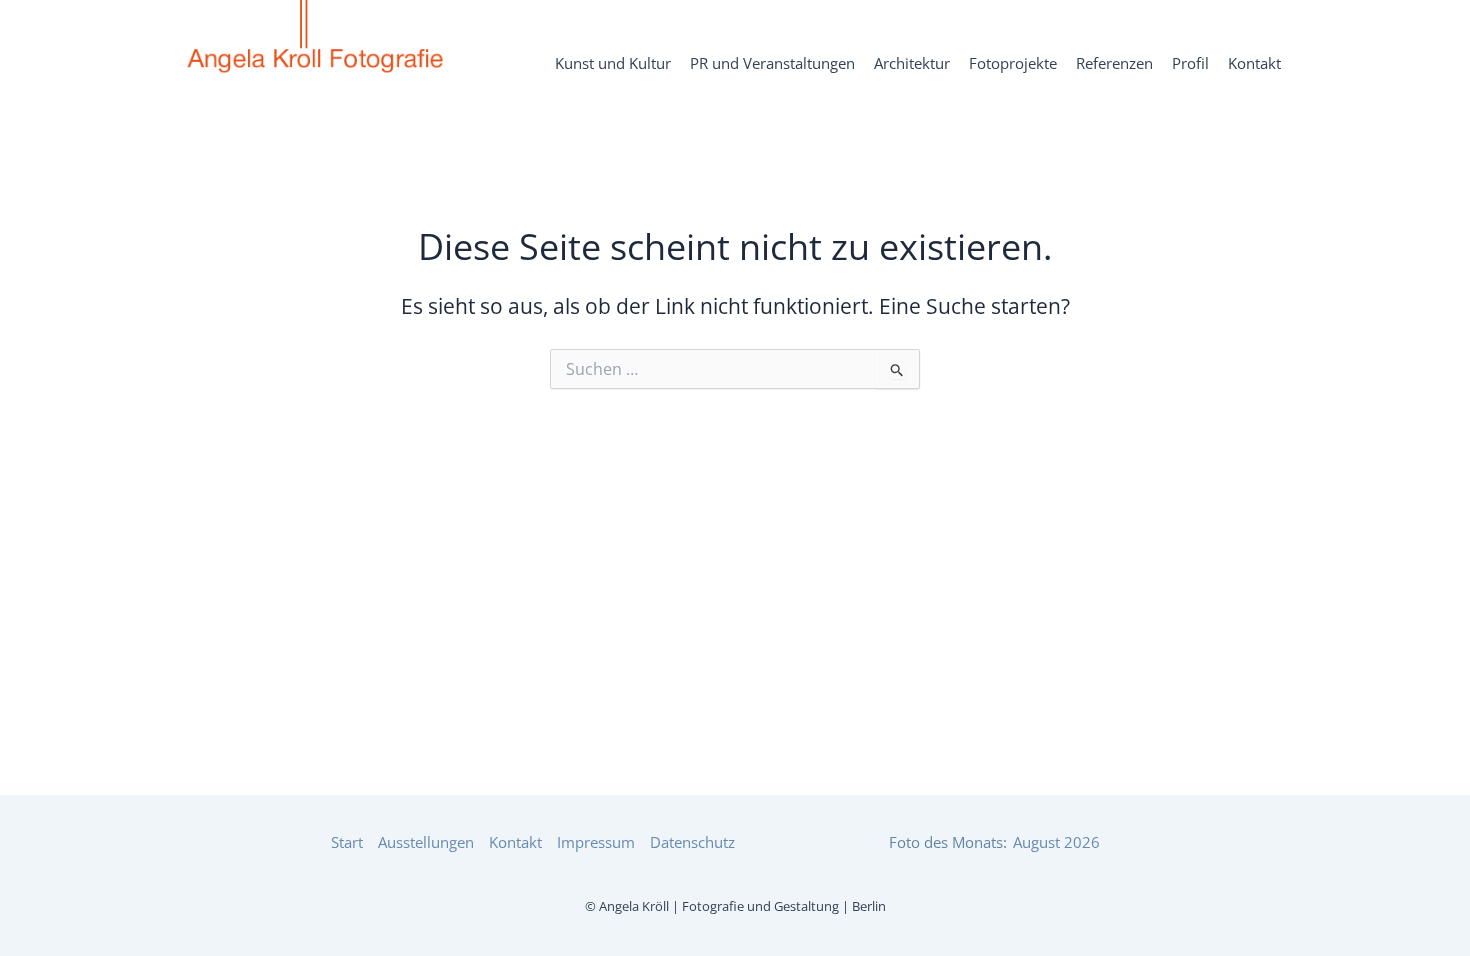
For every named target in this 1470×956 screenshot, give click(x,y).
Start (347, 842)
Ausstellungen (426, 842)
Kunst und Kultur (613, 63)
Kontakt (1254, 63)
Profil (1190, 63)
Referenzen (1114, 63)
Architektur (912, 63)
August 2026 (1056, 842)
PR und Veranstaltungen (772, 63)
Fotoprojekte (1013, 63)
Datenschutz (692, 842)
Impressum (596, 842)
